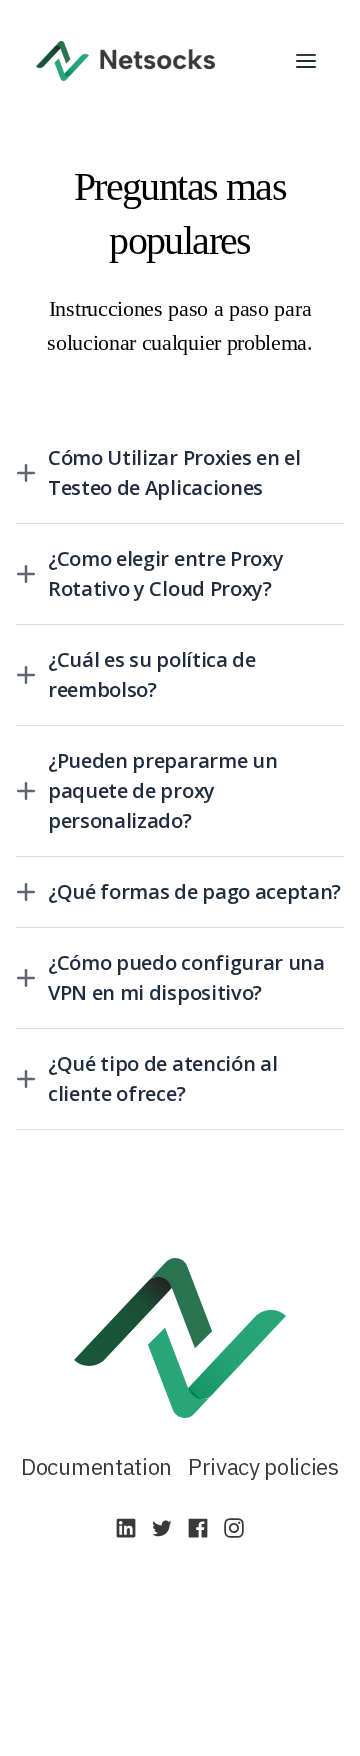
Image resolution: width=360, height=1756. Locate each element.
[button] (306, 61)
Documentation (96, 1466)
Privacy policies (263, 1466)
